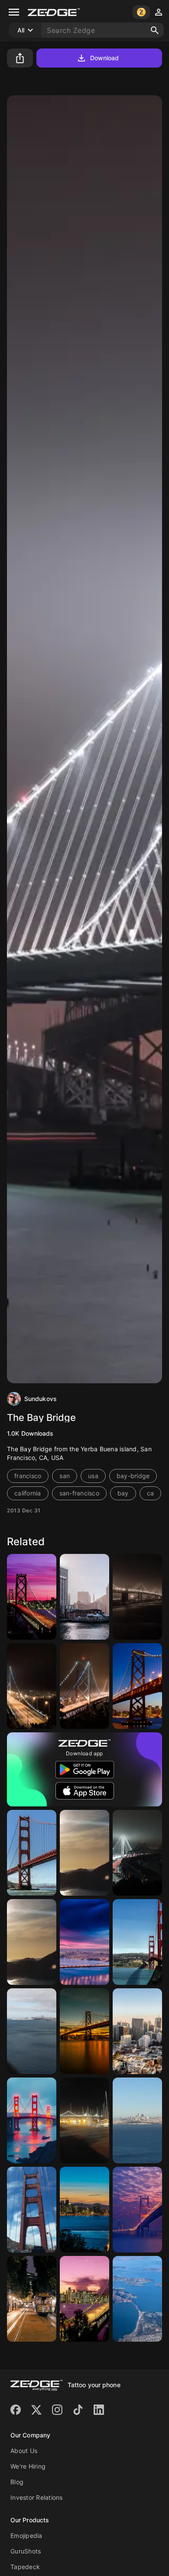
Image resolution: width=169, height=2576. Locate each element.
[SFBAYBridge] (84, 2031)
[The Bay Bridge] (137, 1597)
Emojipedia (26, 2536)
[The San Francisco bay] (137, 2299)
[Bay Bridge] (32, 1597)
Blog (17, 2482)
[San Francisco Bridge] (84, 2210)
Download (105, 58)
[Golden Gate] (32, 1853)
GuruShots (26, 2551)
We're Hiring (28, 2466)
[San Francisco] (84, 1597)
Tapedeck (25, 2567)
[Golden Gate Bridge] (137, 1942)
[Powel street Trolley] (32, 2299)
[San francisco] (84, 2299)
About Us (24, 2451)
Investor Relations (37, 2497)
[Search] (155, 30)
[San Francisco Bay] (84, 1853)
